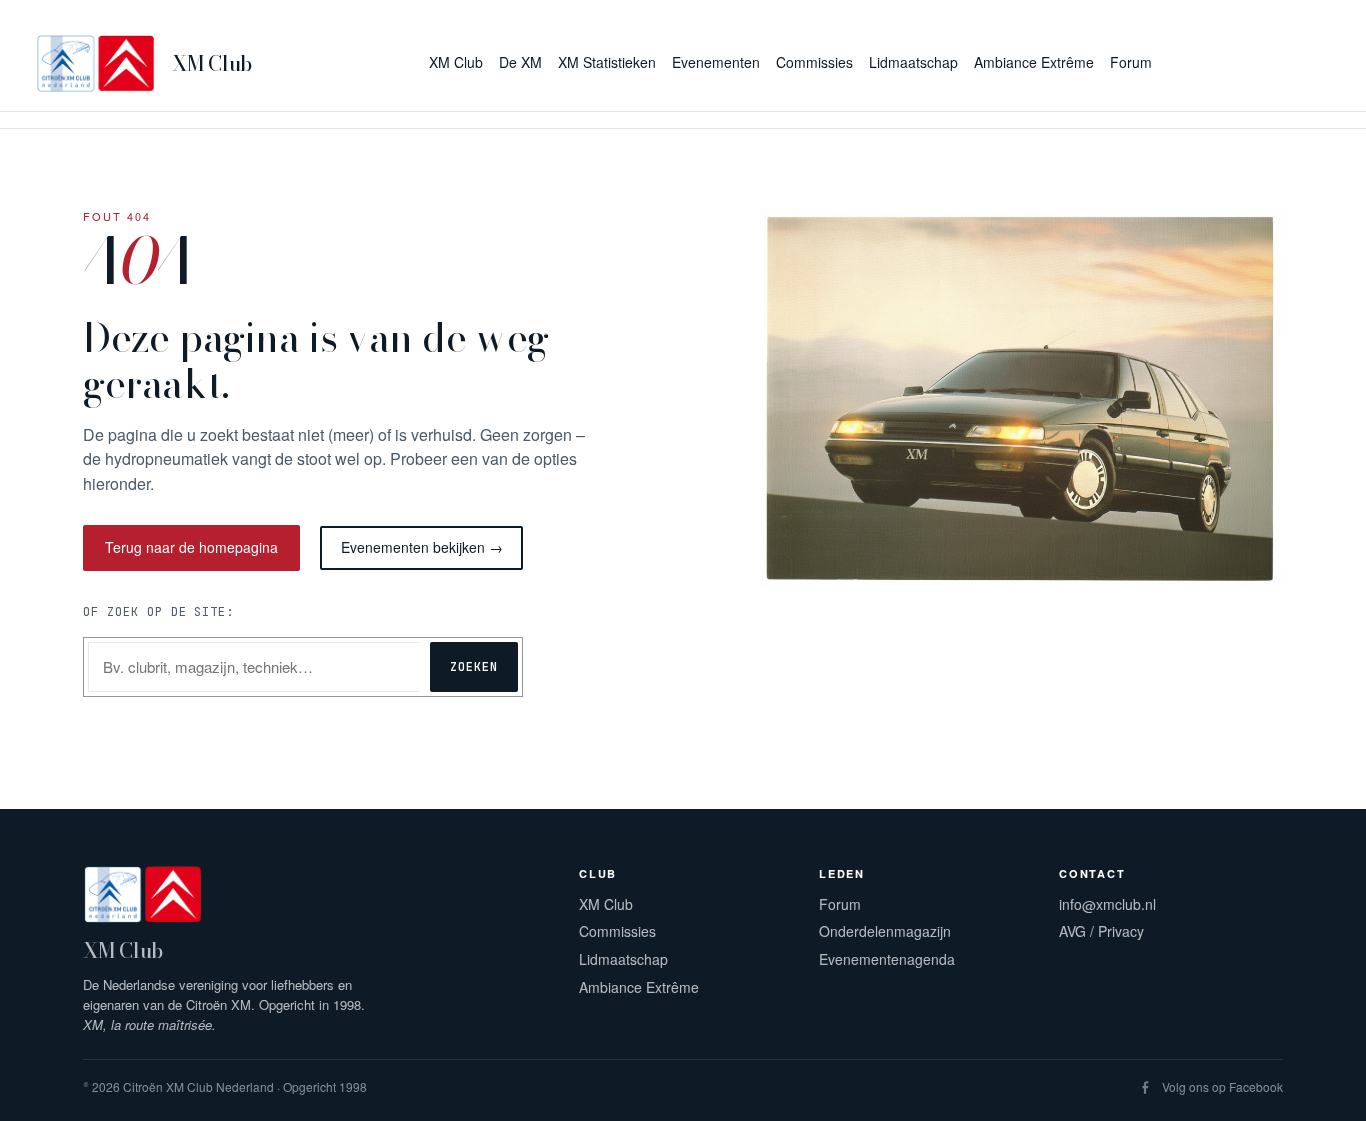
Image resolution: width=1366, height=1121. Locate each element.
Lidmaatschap (623, 959)
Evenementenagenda (887, 959)
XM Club (212, 63)
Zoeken (474, 667)
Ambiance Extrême (639, 987)
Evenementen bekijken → (422, 547)
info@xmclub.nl (1107, 904)
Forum (840, 904)
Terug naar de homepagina (191, 547)
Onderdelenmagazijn (885, 931)
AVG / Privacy (1101, 931)
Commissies (617, 931)
